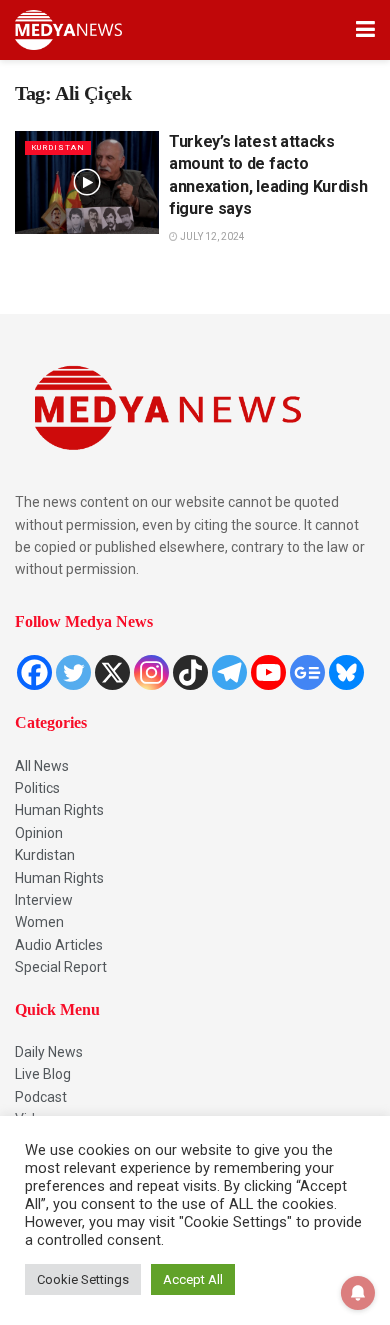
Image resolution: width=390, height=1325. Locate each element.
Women (39, 922)
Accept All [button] (193, 1279)
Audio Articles (59, 945)
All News (42, 766)
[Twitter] (73, 672)
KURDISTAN (58, 147)
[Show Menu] (365, 30)
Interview (44, 900)
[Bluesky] (346, 672)
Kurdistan (45, 855)
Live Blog (43, 1074)
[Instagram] (151, 672)
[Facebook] (34, 672)
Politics (37, 788)
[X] (112, 672)
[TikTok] (190, 672)
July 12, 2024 (211, 236)
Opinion (39, 833)
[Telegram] (229, 672)
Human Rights (59, 810)
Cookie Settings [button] (83, 1279)
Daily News (49, 1052)
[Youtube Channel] (268, 672)
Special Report (61, 967)
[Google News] (307, 672)
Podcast (41, 1097)
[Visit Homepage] (68, 30)
